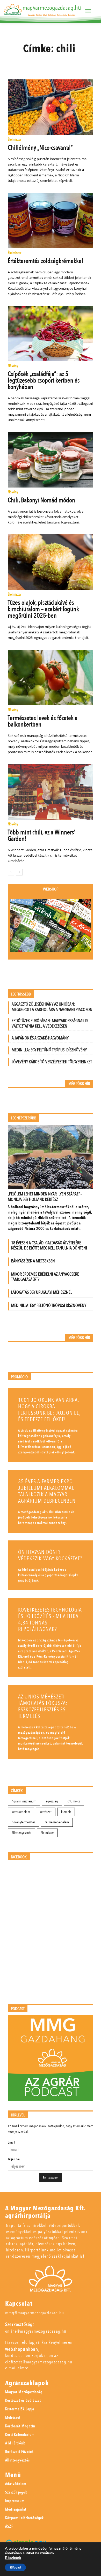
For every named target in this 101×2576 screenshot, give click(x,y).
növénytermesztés (23, 1822)
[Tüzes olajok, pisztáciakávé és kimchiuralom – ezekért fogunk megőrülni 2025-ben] (51, 562)
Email (11, 2142)
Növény (13, 366)
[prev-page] (11, 872)
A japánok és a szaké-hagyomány (40, 1038)
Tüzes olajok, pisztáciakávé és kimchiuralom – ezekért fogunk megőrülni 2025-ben (43, 609)
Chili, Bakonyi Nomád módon (41, 500)
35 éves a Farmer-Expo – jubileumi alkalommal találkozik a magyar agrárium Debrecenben (47, 1491)
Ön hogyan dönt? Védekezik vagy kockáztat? (50, 1555)
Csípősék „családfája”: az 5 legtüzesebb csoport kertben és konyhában (44, 380)
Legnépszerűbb (24, 1118)
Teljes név (14, 2159)
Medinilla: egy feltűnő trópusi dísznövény (49, 1050)
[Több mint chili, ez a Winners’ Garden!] (51, 792)
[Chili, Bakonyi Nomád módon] (51, 460)
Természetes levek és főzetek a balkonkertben (43, 721)
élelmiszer (47, 1833)
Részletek (13, 2558)
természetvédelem (57, 1822)
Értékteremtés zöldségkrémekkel (45, 261)
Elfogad (15, 2567)
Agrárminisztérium (24, 1801)
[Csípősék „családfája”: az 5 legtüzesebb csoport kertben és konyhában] (51, 334)
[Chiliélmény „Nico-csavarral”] (51, 107)
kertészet (46, 1812)
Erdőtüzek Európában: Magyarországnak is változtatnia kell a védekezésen (50, 1023)
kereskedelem (21, 1812)
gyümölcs (74, 1801)
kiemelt (66, 1812)
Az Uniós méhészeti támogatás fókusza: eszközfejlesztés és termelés (43, 1706)
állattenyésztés (21, 1833)
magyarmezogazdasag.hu (52, 8)
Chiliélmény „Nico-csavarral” (40, 148)
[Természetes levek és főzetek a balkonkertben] (51, 677)
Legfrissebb (21, 994)
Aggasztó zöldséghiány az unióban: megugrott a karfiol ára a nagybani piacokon (52, 1007)
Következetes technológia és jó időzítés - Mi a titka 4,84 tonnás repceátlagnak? (50, 1620)
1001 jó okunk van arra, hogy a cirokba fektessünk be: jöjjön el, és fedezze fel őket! (49, 1410)
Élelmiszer (15, 140)
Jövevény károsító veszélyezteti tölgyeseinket (52, 1062)
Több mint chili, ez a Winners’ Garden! (42, 836)
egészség (52, 1801)
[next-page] (19, 872)
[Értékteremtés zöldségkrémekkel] (51, 220)
